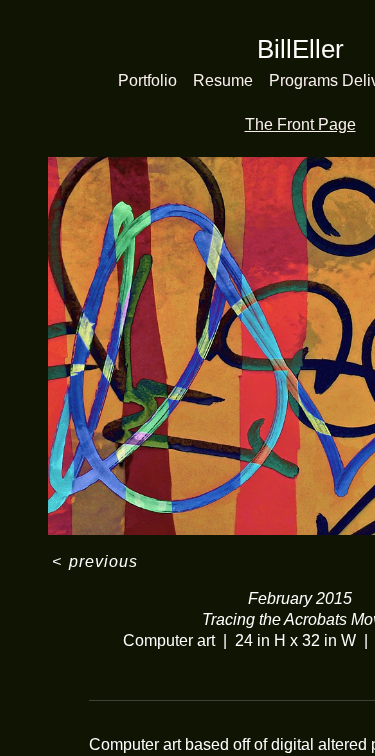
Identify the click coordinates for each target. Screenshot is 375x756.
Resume (223, 80)
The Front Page (300, 124)
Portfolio (147, 80)
